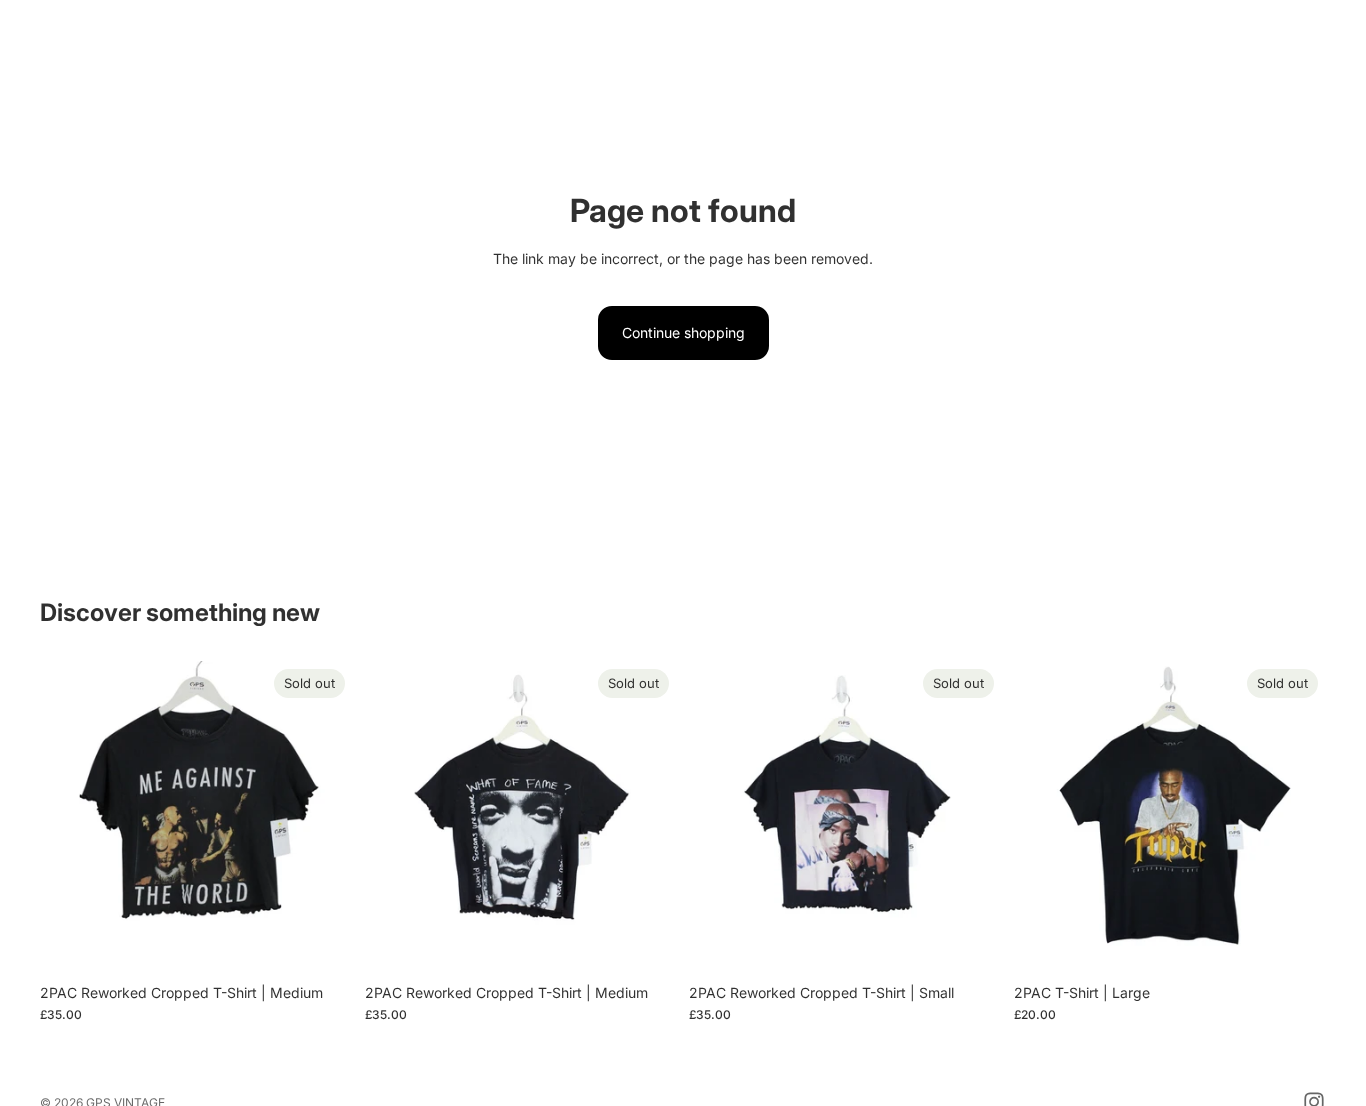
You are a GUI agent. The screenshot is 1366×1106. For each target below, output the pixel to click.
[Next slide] (323, 817)
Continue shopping (683, 332)
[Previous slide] (70, 817)
